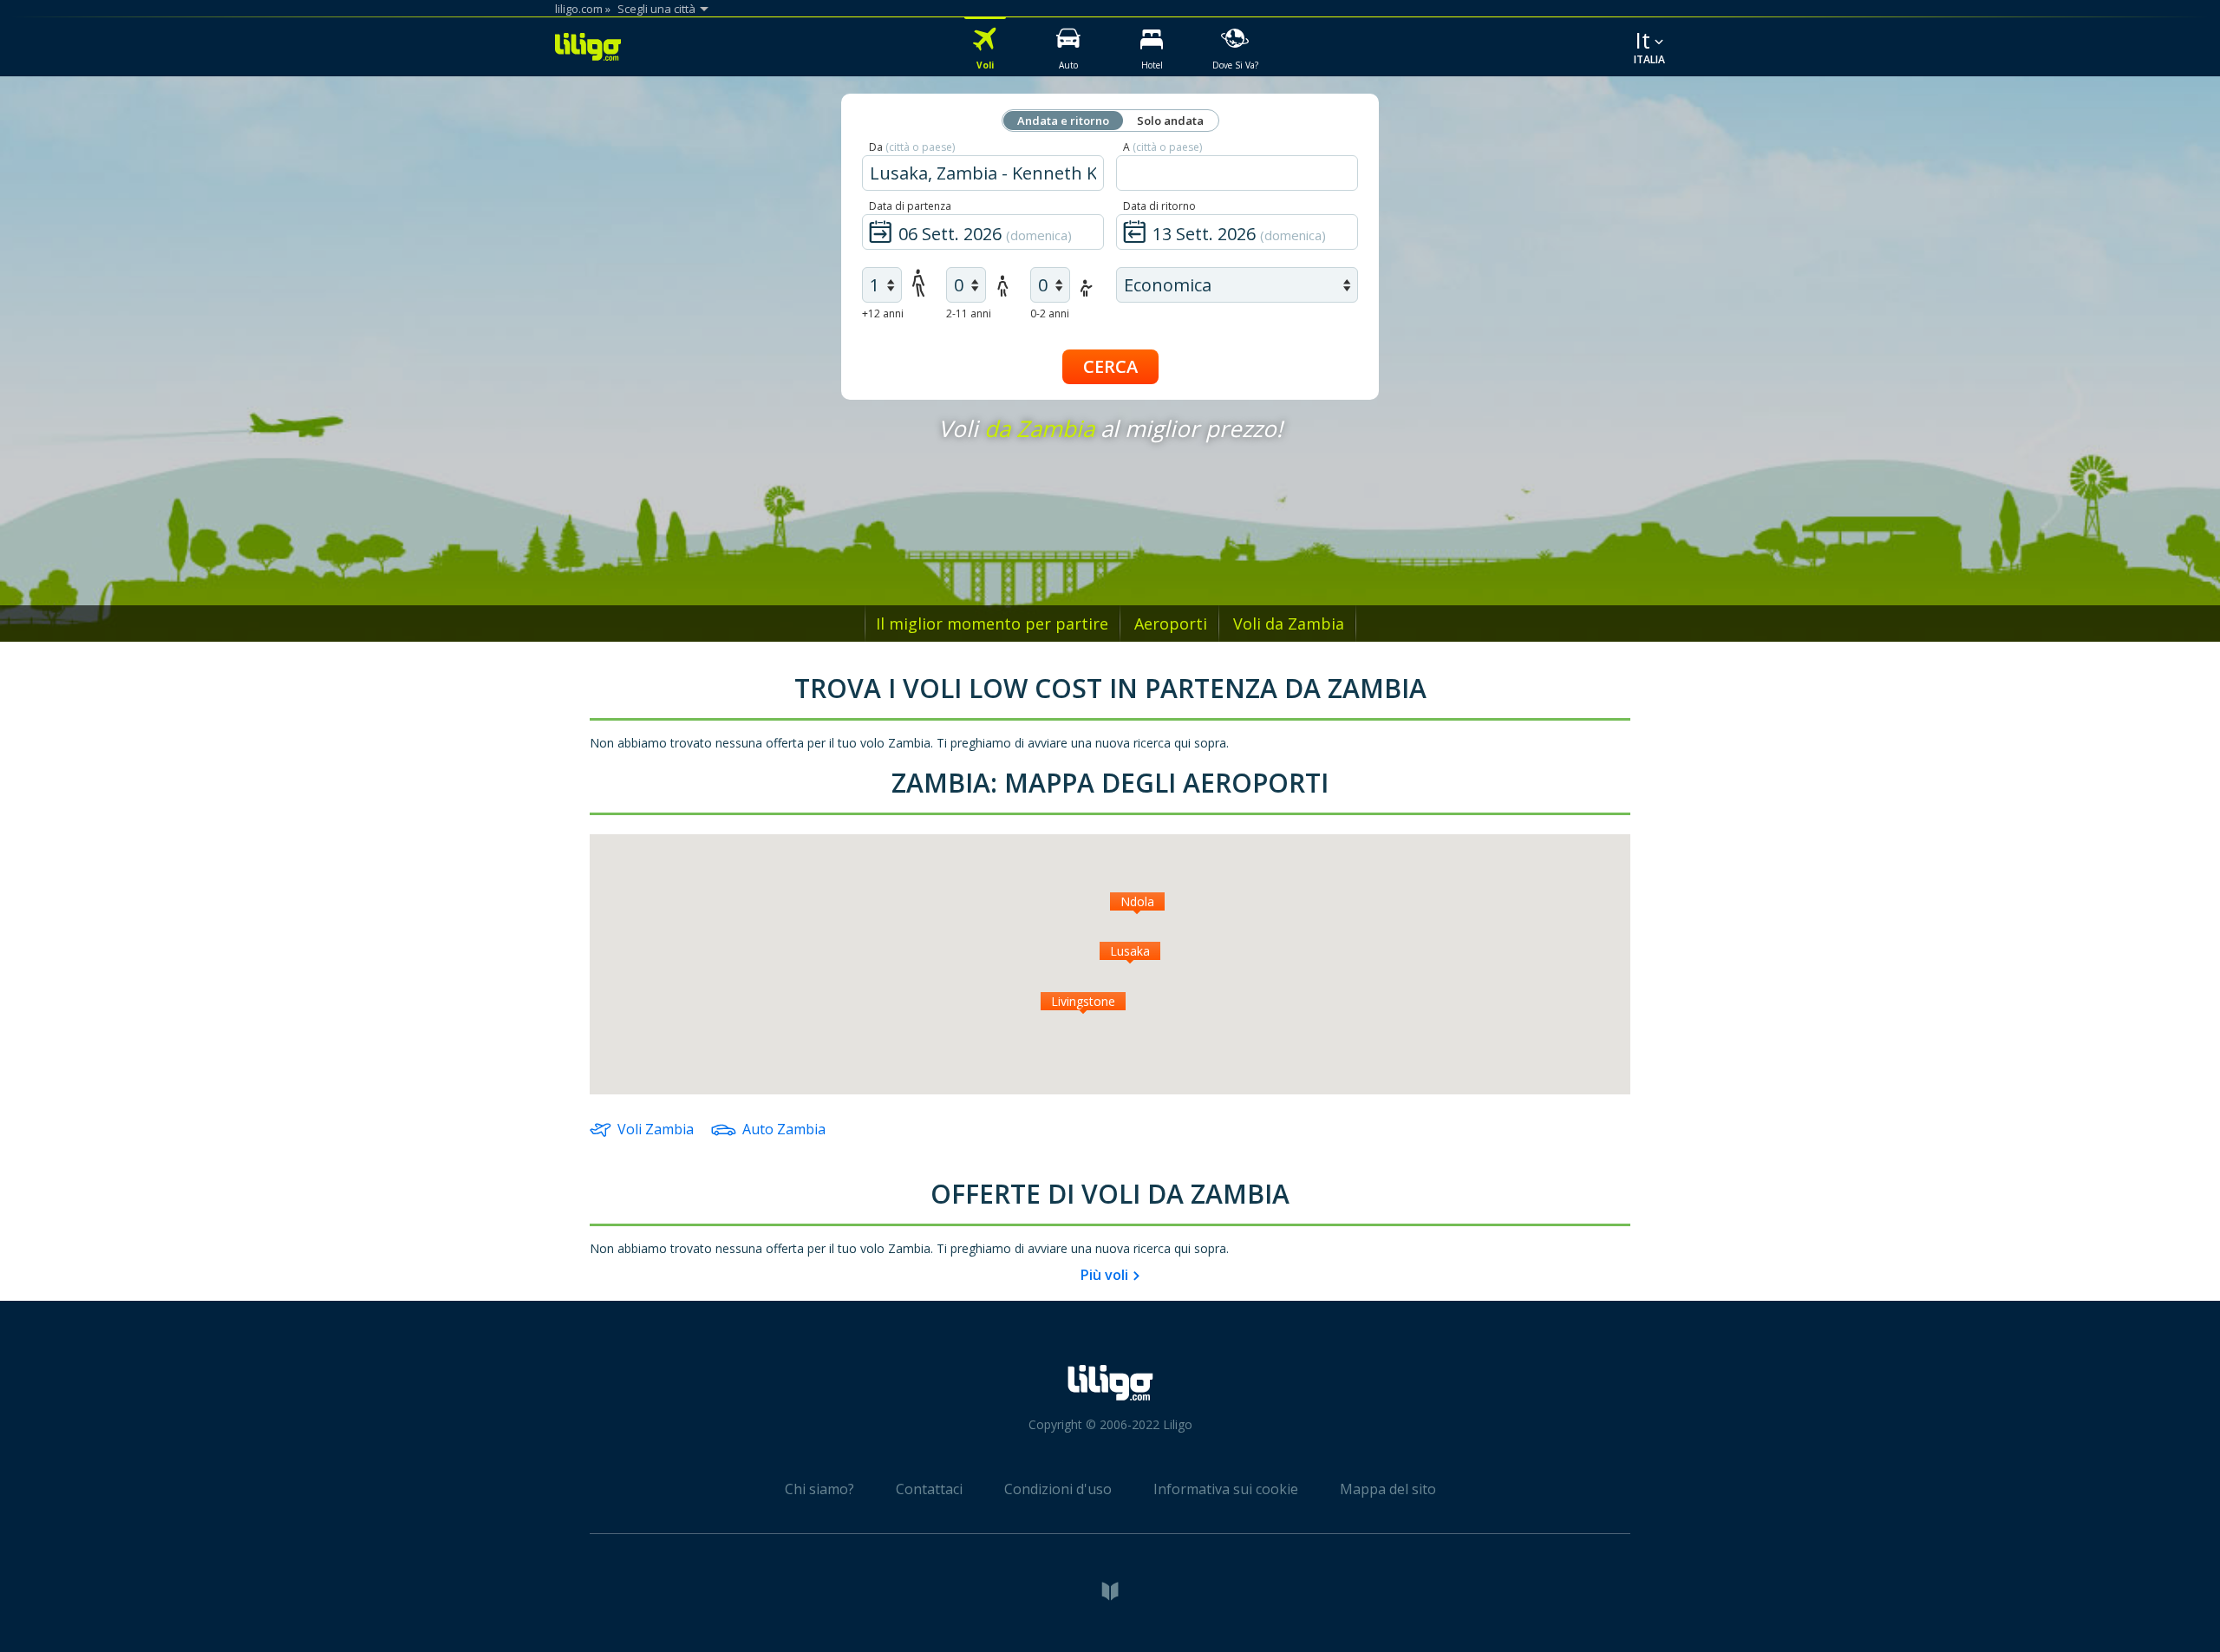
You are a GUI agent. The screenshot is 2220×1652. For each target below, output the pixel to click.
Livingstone (1083, 1001)
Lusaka (1130, 951)
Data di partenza (910, 206)
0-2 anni (1050, 313)
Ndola (1137, 901)
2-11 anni (969, 313)
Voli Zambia (656, 1129)
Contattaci (929, 1489)
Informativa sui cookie (1226, 1489)
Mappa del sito (1388, 1489)
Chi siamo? (819, 1489)
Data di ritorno (1159, 206)
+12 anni (883, 313)
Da (912, 147)
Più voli (1104, 1275)
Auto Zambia (784, 1129)
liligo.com (579, 9)
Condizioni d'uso (1058, 1489)
